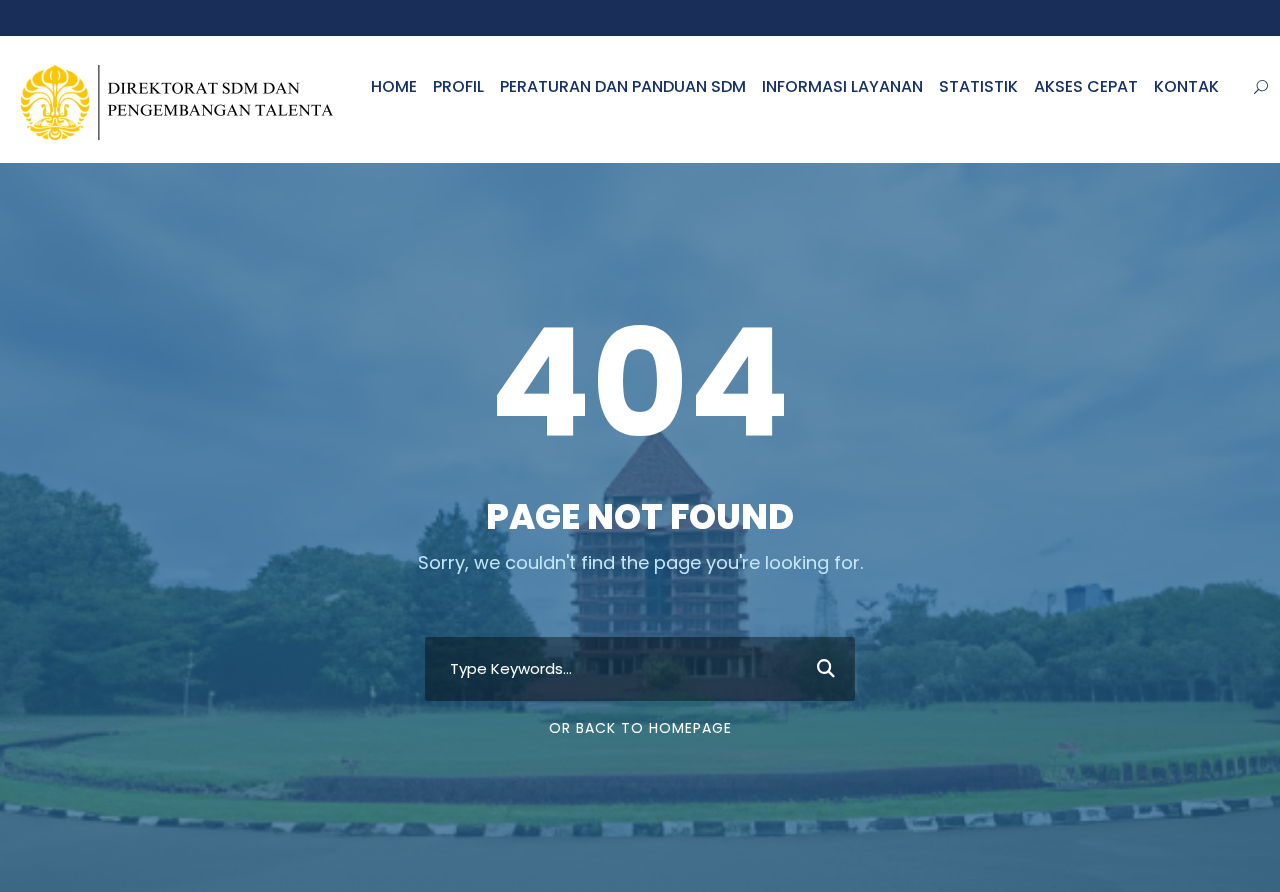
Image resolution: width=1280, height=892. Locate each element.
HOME (394, 86)
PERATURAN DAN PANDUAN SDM (623, 86)
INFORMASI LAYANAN (842, 86)
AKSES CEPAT (1086, 86)
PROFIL (458, 86)
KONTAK (1186, 86)
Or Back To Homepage (640, 728)
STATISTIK (978, 86)
